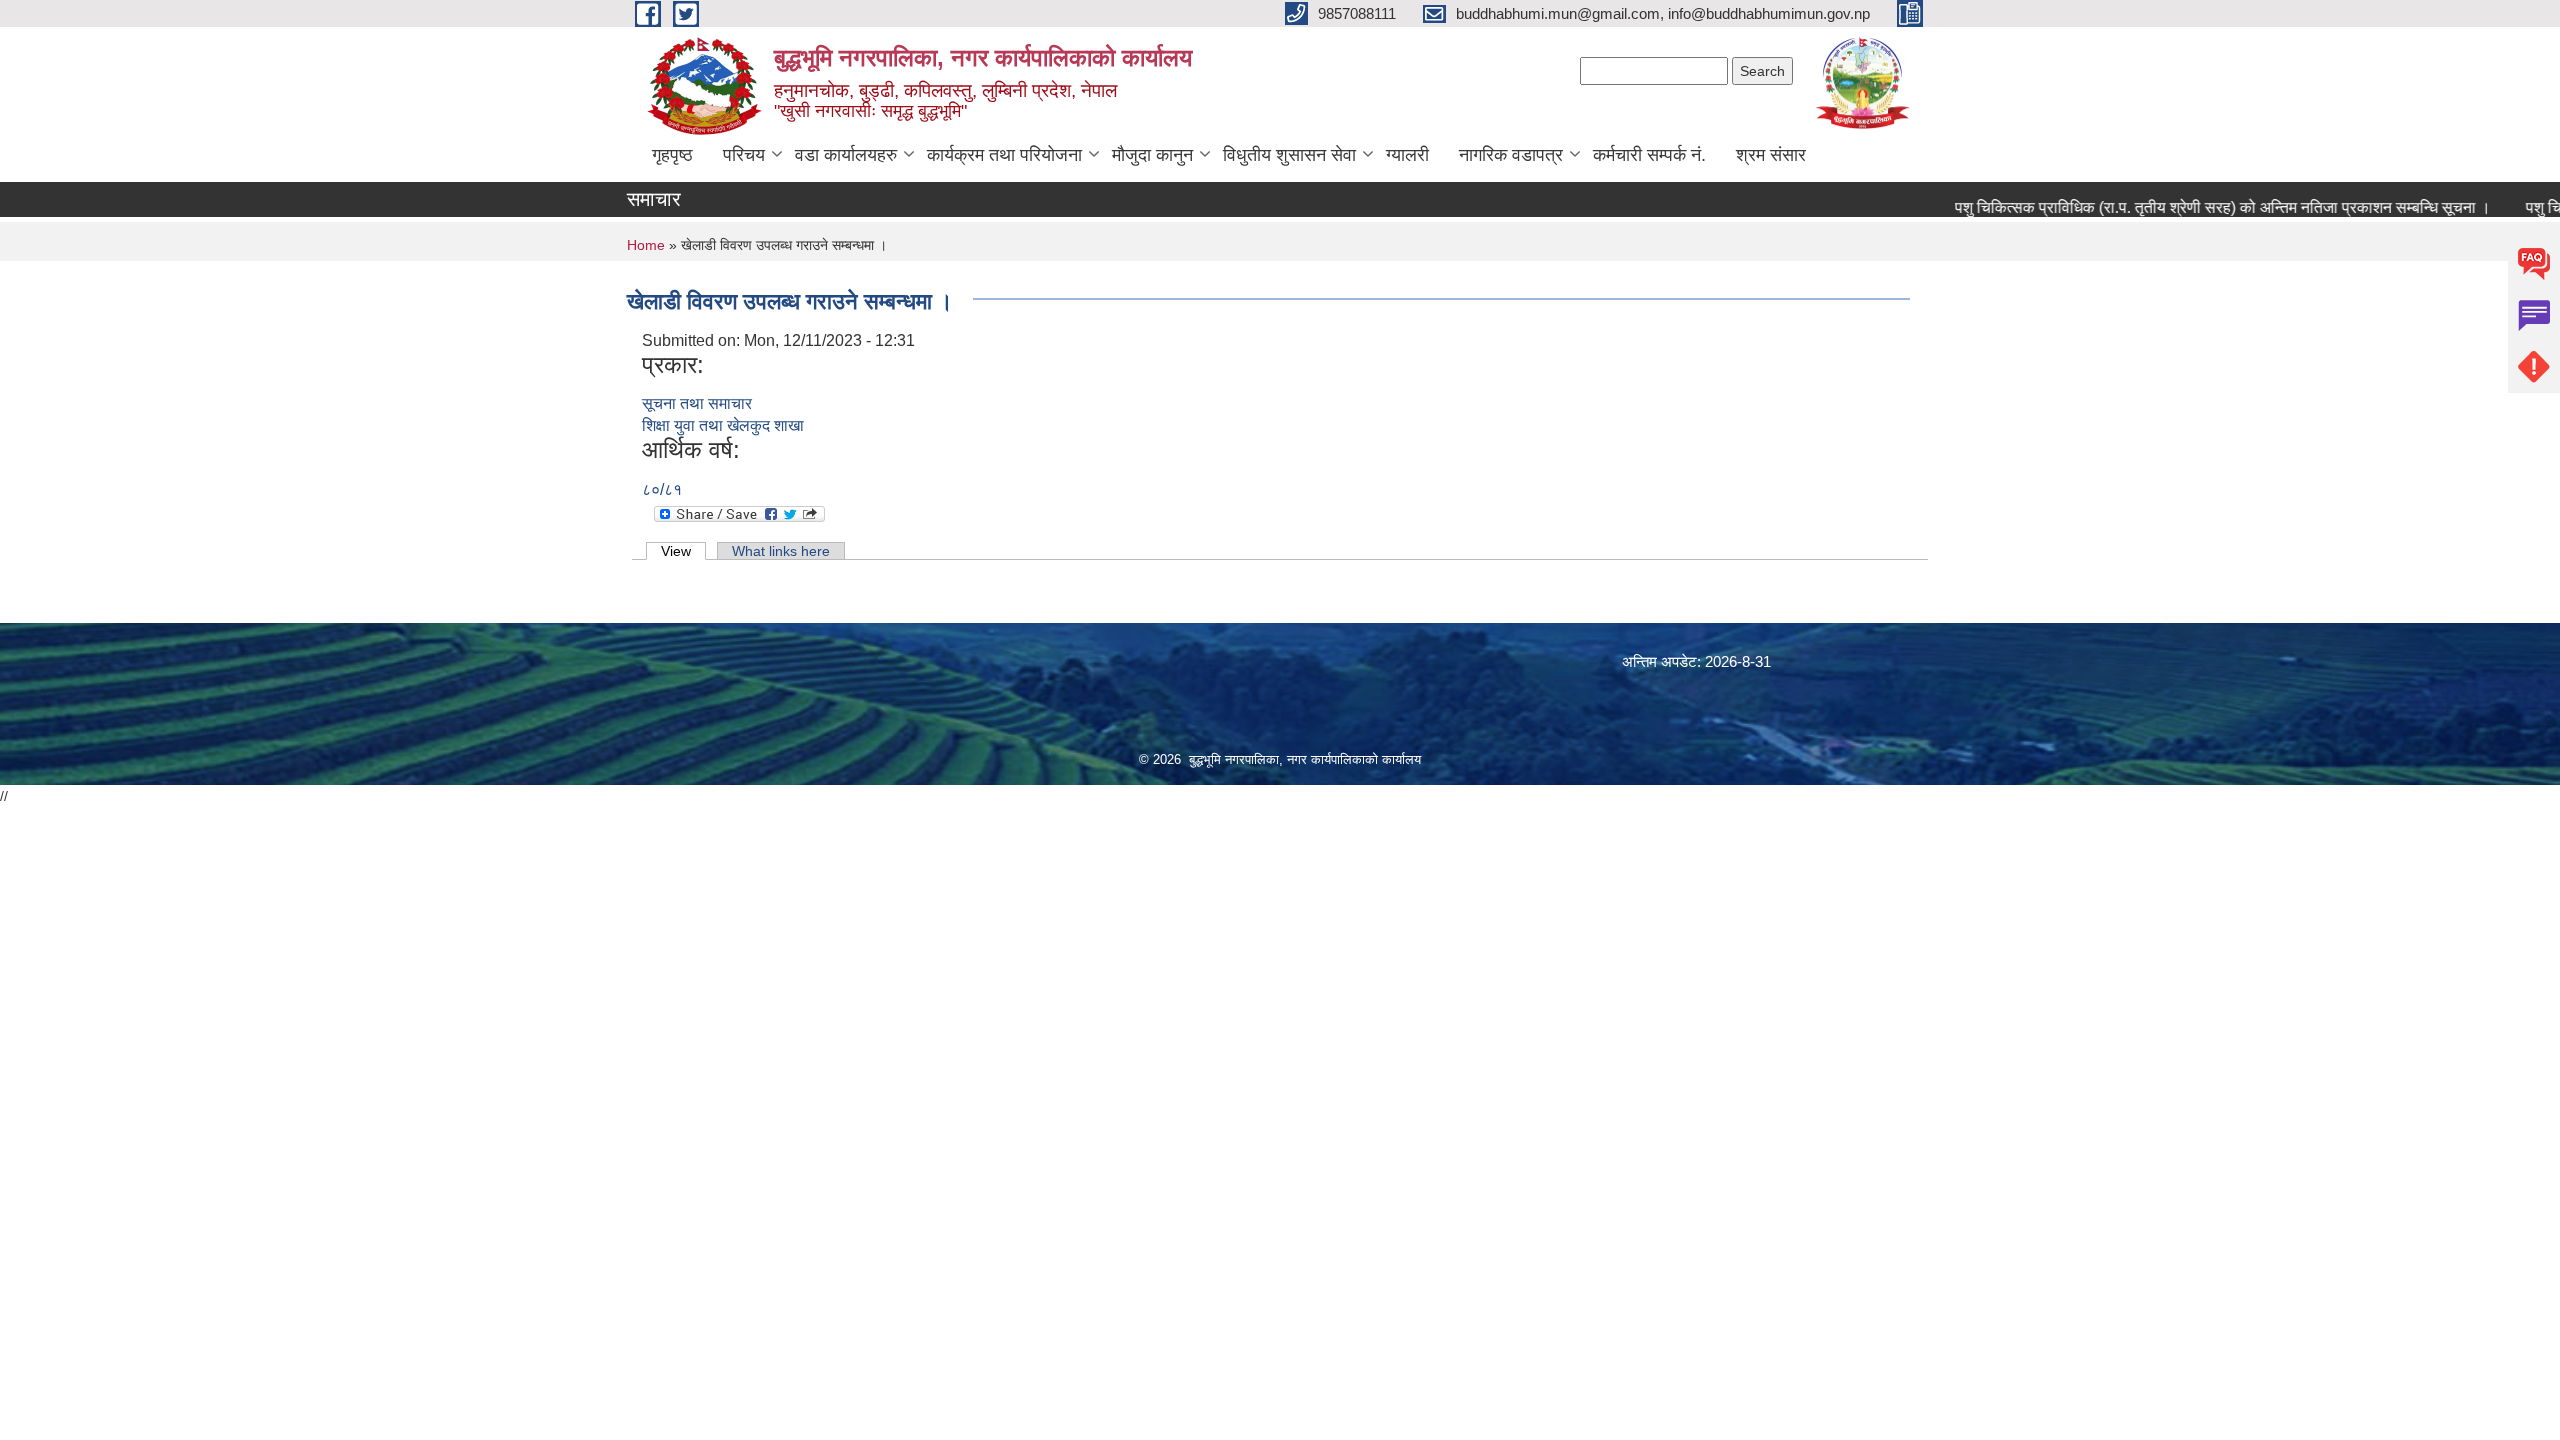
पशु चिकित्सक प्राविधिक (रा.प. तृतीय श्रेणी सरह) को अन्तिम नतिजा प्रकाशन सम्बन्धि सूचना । (2193, 207)
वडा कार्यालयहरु (846, 155)
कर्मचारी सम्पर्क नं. (1649, 155)
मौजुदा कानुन (1152, 155)
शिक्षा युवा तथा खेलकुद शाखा (723, 425)
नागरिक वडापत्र (1511, 155)
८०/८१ (662, 489)
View (683, 551)
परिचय (744, 155)
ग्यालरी (1407, 155)
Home (646, 245)
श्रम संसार (1771, 155)
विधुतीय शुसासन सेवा (1289, 155)
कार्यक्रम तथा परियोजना (1004, 155)
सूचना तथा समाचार (697, 403)
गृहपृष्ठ (672, 155)
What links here (781, 551)
